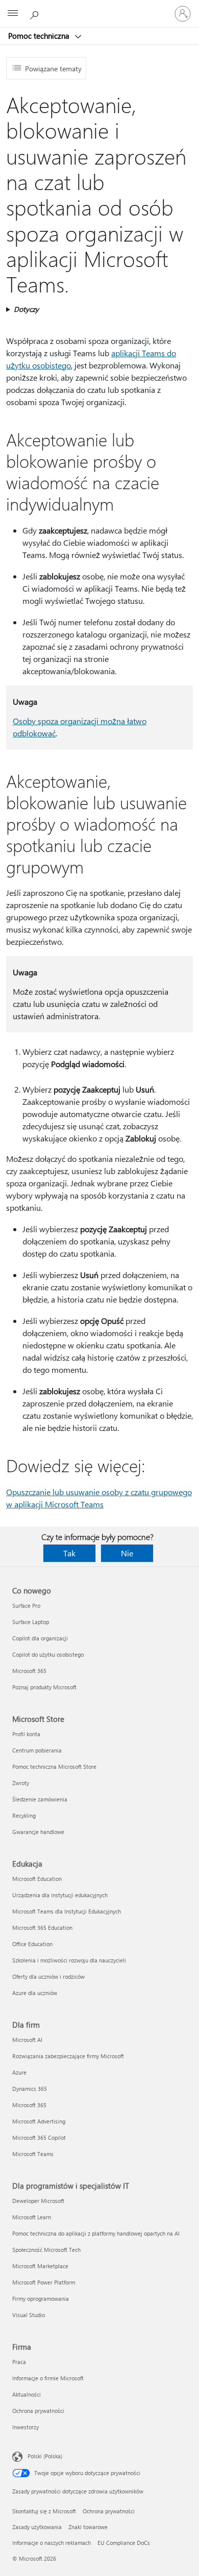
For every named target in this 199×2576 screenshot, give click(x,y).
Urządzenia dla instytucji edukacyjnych (60, 1895)
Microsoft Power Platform (44, 2282)
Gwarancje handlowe (38, 1832)
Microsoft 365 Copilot (39, 2137)
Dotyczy (26, 309)
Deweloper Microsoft (38, 2201)
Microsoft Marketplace (40, 2266)
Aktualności (27, 2394)
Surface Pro (26, 1605)
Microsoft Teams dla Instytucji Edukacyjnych (67, 1911)
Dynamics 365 (30, 2089)
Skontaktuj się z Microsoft (44, 2511)
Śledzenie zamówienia (40, 1799)
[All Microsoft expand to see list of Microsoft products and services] (13, 14)
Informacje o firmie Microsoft (48, 2378)
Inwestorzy (26, 2427)
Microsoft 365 (29, 1671)
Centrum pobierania (37, 1750)
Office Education (32, 1944)
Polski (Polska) (45, 2456)
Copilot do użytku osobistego (48, 1654)
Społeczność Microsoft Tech (46, 2250)
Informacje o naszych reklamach (52, 2543)
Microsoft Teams (33, 2154)
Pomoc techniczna (40, 36)
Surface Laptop (31, 1622)
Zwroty (21, 1783)
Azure (19, 2072)
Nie (127, 1553)
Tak (69, 1553)
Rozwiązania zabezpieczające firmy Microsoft (68, 2056)
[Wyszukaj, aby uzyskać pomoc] (36, 13)
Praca (19, 2362)
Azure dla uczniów (35, 1993)
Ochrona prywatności (38, 2411)
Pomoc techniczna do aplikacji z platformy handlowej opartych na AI (96, 2233)
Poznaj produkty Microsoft (44, 1687)
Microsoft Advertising (39, 2121)
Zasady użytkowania (37, 2527)
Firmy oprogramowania (41, 2299)
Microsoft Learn (32, 2217)
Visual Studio (29, 2315)
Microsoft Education (37, 1879)
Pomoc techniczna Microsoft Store (54, 1767)
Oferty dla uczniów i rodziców (48, 1976)
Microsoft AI (27, 2040)
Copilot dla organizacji (40, 1638)
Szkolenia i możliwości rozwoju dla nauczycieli (69, 1960)
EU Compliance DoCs (124, 2543)
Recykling (24, 1815)
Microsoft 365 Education (42, 1928)
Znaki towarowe (88, 2527)
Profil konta (26, 1734)
